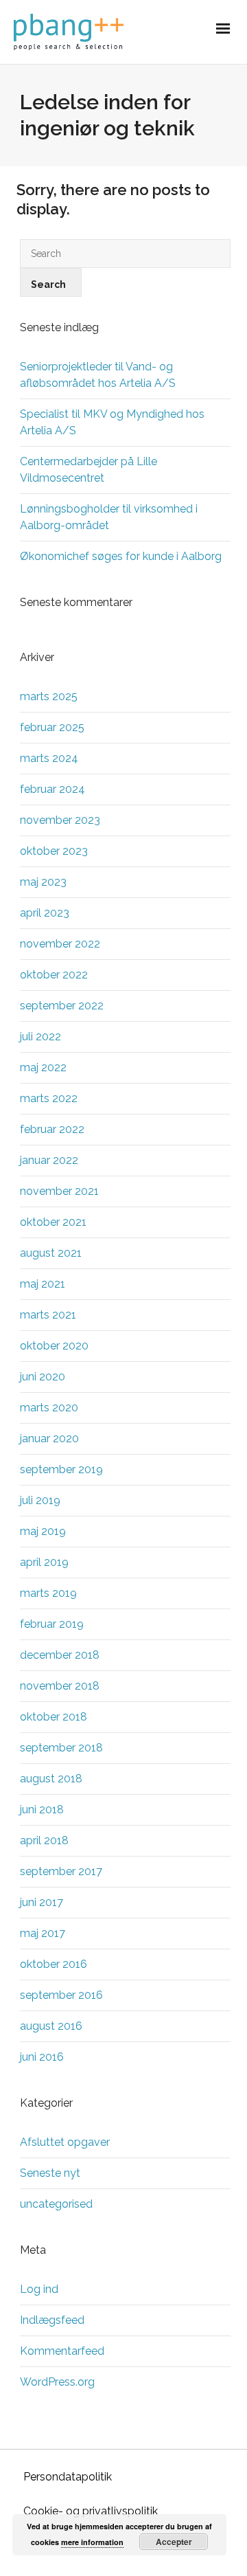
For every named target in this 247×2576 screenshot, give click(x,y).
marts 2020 (49, 1408)
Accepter (174, 2542)
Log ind (39, 2289)
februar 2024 (52, 789)
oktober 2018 (54, 1717)
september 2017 (61, 1871)
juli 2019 (40, 1500)
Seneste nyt (50, 2173)
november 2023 (60, 820)
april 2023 (45, 913)
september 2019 (61, 1469)
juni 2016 (42, 2057)
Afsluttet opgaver (65, 2142)
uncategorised (56, 2204)
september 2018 (61, 1748)
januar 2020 (49, 1438)
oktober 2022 (54, 975)
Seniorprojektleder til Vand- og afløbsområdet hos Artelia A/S (98, 375)
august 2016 (51, 2026)
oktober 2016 (54, 1964)
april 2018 (44, 1840)
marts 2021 (48, 1315)
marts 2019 (48, 1593)
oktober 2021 (53, 1222)
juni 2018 (42, 1810)
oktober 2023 (54, 851)
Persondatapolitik (68, 2477)
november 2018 (60, 1686)
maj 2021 (43, 1284)
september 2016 (61, 1995)
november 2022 (60, 944)
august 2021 (51, 1253)
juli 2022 (40, 1037)
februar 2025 (52, 727)
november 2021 (59, 1191)
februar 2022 (52, 1129)
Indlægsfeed (52, 2320)
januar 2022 (49, 1160)
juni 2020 (43, 1377)
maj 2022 (43, 1067)
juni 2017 (42, 1902)
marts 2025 (49, 696)
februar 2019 (52, 1624)
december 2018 (60, 1655)
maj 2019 (43, 1531)
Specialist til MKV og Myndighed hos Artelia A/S (112, 422)
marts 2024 (49, 758)
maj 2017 (43, 1933)
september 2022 (62, 1006)
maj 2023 (43, 882)
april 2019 (44, 1562)
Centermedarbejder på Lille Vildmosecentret (89, 470)
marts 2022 (49, 1098)
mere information (92, 2542)
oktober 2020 (54, 1346)
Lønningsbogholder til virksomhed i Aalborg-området (109, 517)
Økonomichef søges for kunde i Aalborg (121, 556)
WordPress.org (57, 2382)
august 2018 (51, 1779)
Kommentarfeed (62, 2351)
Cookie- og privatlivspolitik (91, 2511)
